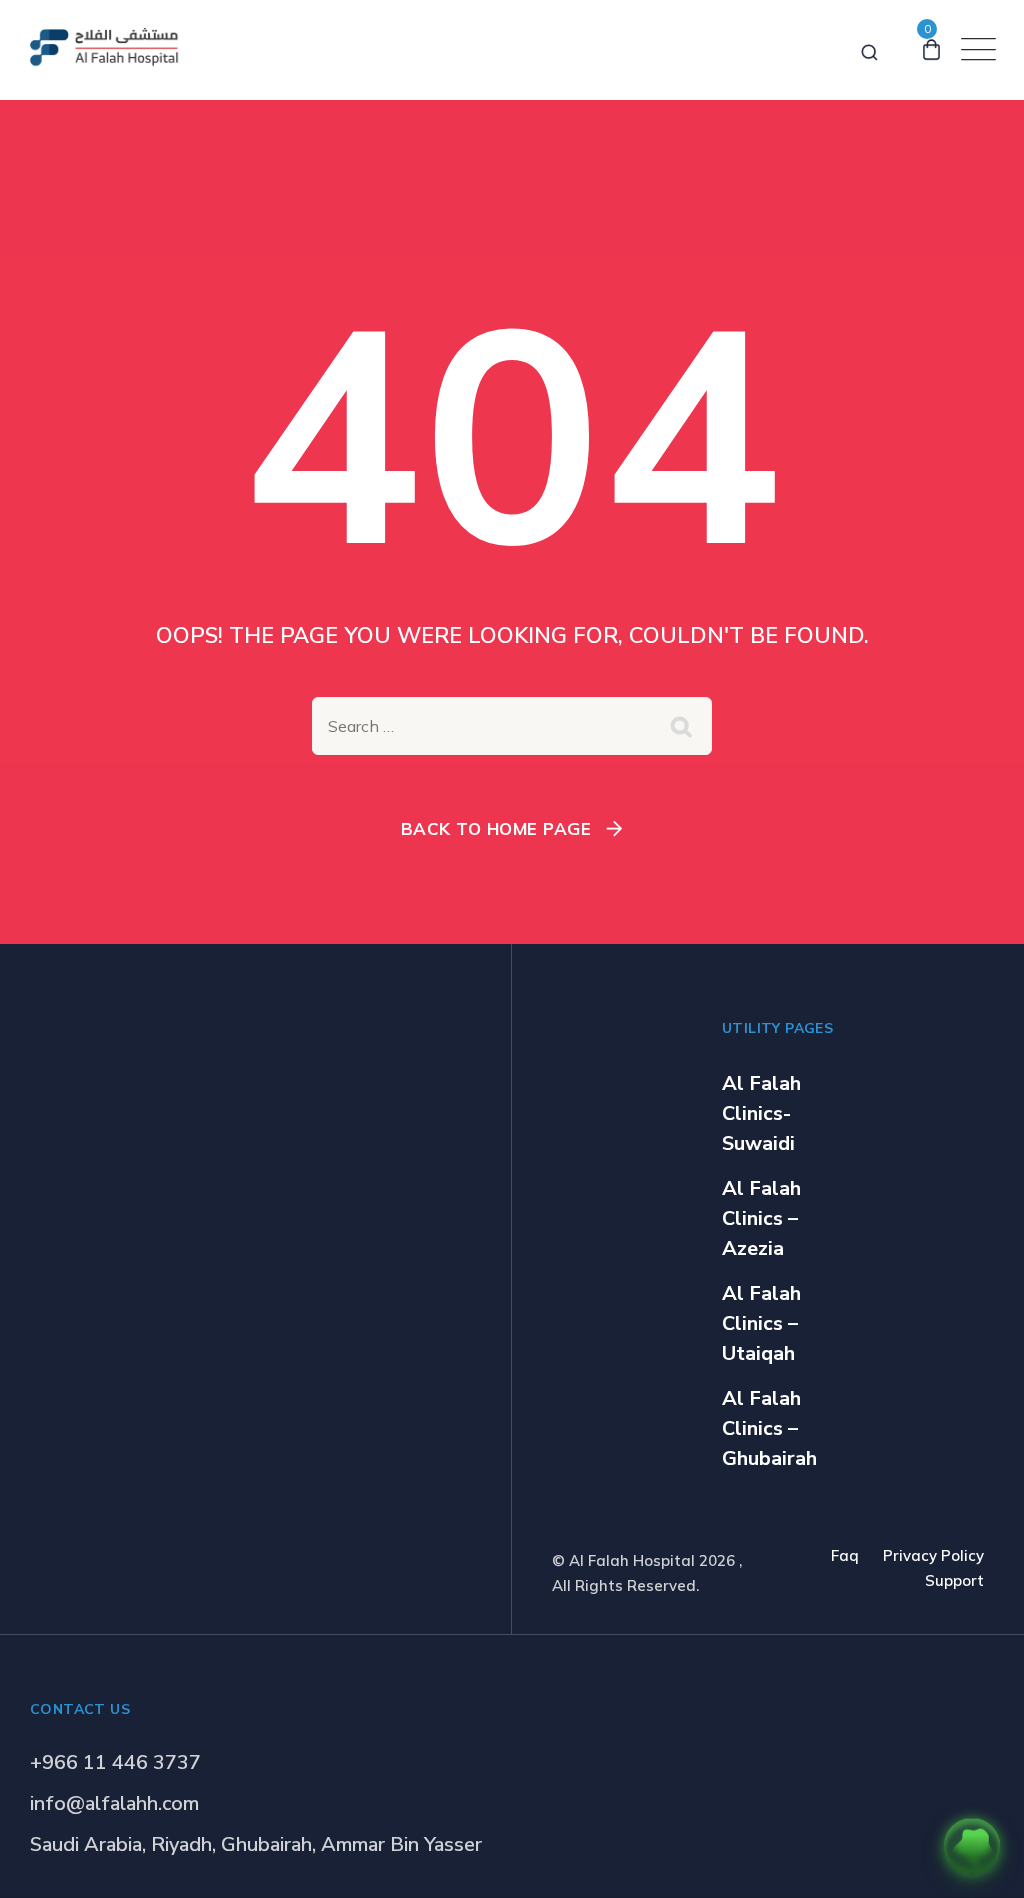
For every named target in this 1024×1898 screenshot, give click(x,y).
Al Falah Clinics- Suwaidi (761, 1113)
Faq (845, 1555)
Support (954, 1580)
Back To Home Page (496, 828)
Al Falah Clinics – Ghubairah (769, 1428)
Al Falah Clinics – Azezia (761, 1218)
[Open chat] (972, 1846)
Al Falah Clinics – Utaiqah (761, 1323)
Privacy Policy (933, 1555)
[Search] (869, 49)
